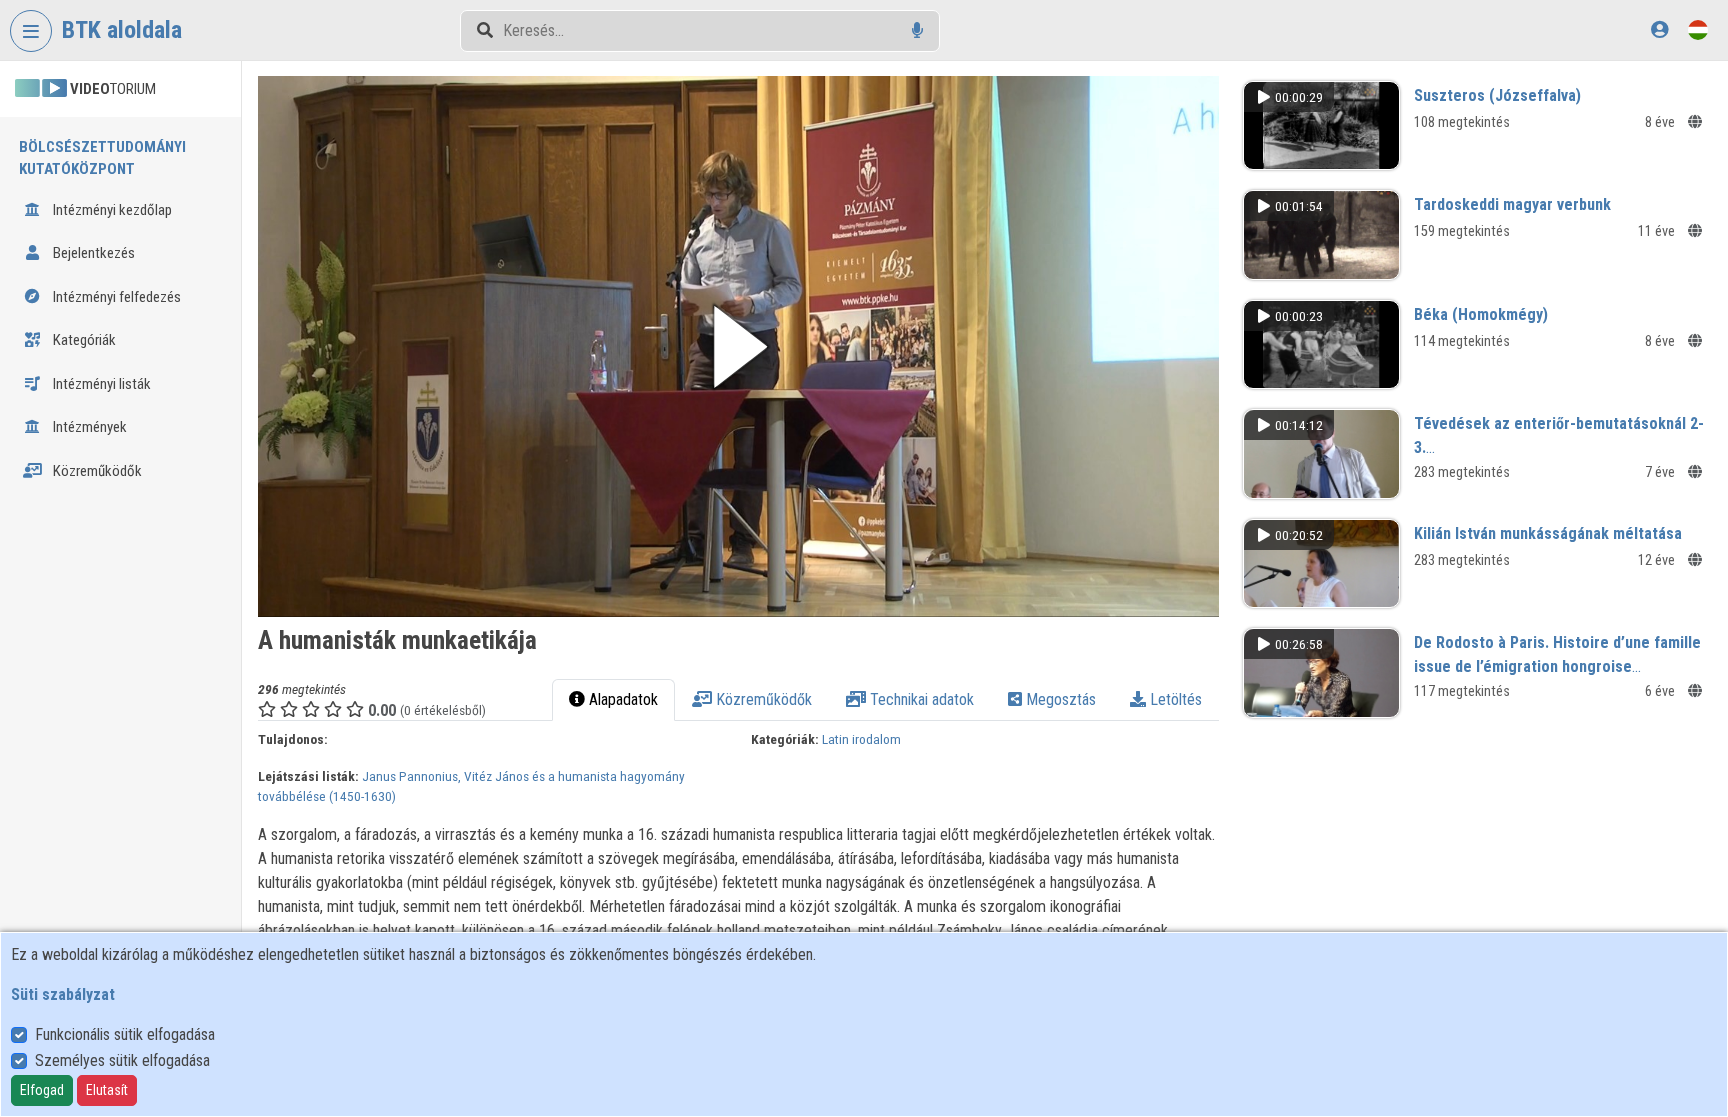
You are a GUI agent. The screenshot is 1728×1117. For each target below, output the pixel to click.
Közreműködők (96, 471)
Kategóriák (83, 340)
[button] (738, 346)
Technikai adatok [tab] (920, 699)
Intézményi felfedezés (115, 297)
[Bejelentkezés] (1659, 29)
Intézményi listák (100, 384)
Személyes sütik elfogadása (122, 1060)
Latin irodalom (861, 739)
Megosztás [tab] (1059, 699)
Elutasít (107, 1090)
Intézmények (88, 427)
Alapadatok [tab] (621, 699)
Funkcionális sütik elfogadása (125, 1034)
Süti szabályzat (63, 994)
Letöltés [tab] (1174, 699)
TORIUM (113, 89)
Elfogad (42, 1090)
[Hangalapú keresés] (917, 30)
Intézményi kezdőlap (111, 210)
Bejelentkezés (92, 253)
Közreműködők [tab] (762, 699)
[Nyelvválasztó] (1698, 29)
